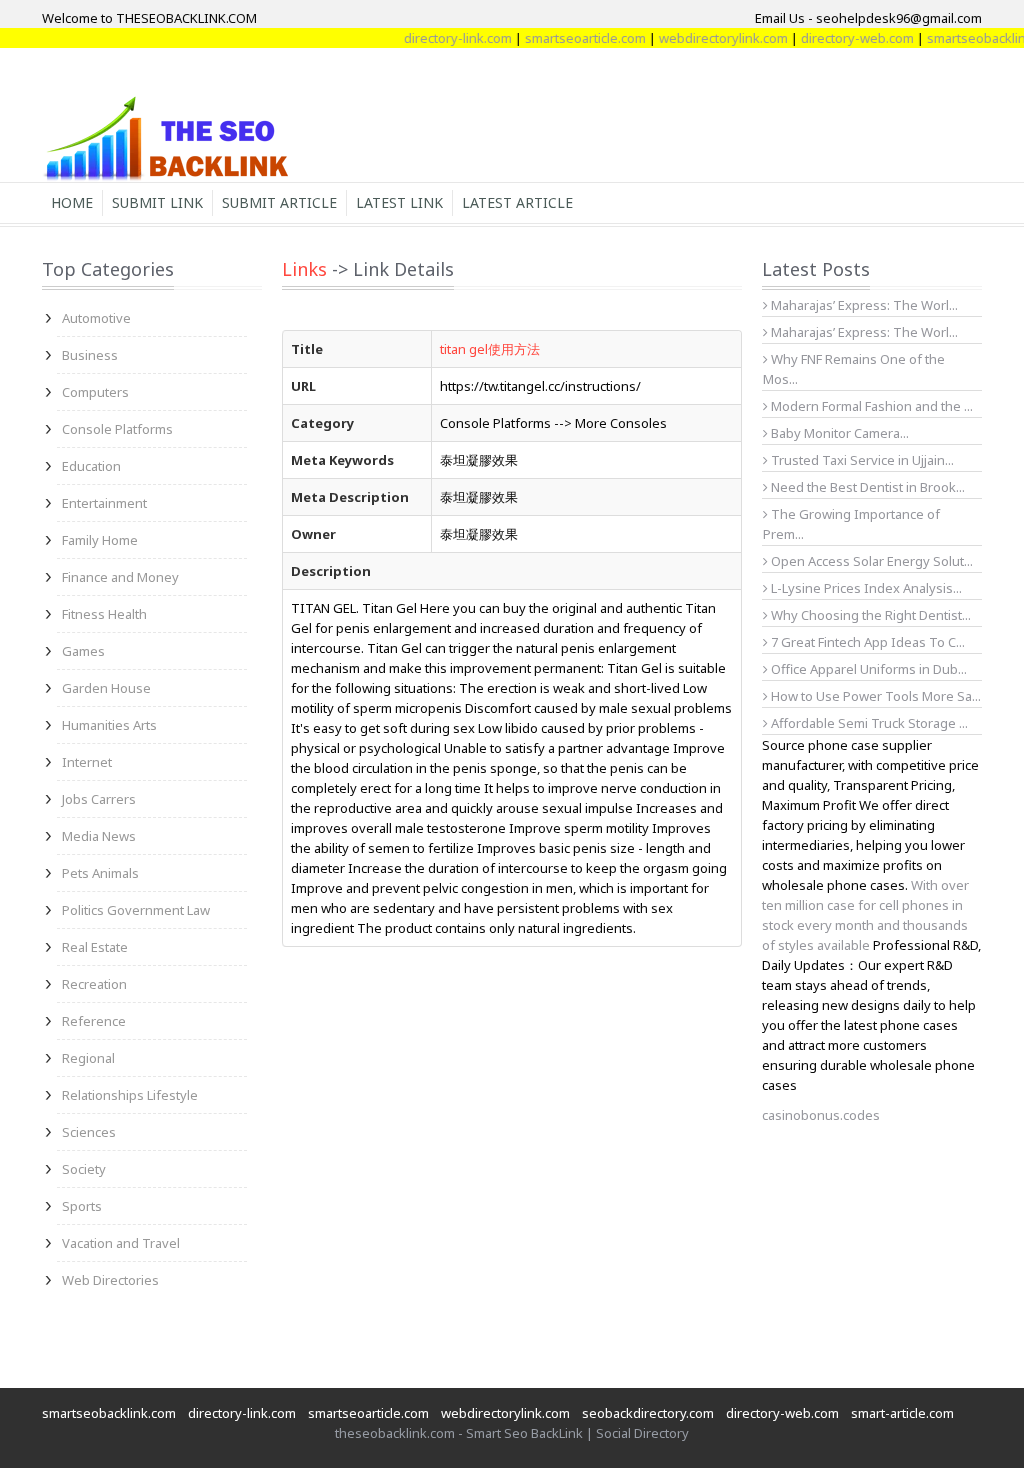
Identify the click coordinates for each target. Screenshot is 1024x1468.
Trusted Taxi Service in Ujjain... (861, 460)
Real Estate (95, 947)
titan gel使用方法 (490, 349)
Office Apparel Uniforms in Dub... (867, 669)
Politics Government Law (136, 910)
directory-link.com (442, 38)
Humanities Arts (109, 725)
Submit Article (279, 202)
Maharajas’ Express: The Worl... (863, 305)
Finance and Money (120, 577)
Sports (82, 1206)
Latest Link (399, 202)
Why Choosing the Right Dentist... (869, 615)
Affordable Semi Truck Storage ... (868, 723)
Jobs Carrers (99, 799)
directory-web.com (841, 38)
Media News (99, 836)
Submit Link (157, 202)
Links (304, 269)
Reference (94, 1021)
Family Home (100, 540)
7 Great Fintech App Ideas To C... (866, 642)
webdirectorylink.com (707, 38)
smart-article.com (902, 1413)
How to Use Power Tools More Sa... (874, 696)
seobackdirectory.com (648, 1413)
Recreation (94, 984)
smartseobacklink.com (109, 1413)
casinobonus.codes (821, 1115)
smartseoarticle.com (569, 38)
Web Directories (110, 1280)
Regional (88, 1058)
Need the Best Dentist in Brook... (866, 487)
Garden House (106, 688)
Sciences (89, 1132)
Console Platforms (117, 429)
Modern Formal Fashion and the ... (870, 406)
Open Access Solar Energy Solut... (870, 561)
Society (84, 1169)
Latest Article (517, 202)
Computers (95, 392)
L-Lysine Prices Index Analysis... (865, 588)
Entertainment (104, 503)
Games (83, 651)
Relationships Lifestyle (130, 1095)
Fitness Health (104, 614)
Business (90, 355)
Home (72, 202)
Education (91, 466)
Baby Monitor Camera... (838, 433)
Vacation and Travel (121, 1243)
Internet (87, 762)
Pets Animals (100, 873)
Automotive (96, 318)
